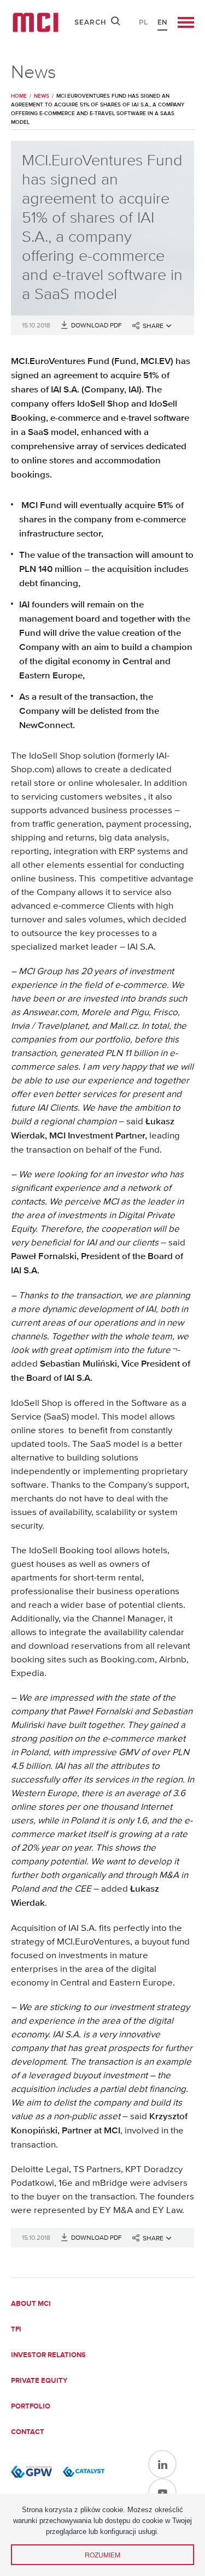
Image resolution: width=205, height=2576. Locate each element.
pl (143, 22)
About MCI (31, 2304)
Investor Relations (48, 2355)
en (162, 22)
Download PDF (96, 325)
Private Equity (39, 2381)
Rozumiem (102, 2554)
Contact (28, 2432)
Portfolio (31, 2407)
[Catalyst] (83, 2472)
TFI (16, 2330)
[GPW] (31, 2472)
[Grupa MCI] (36, 22)
